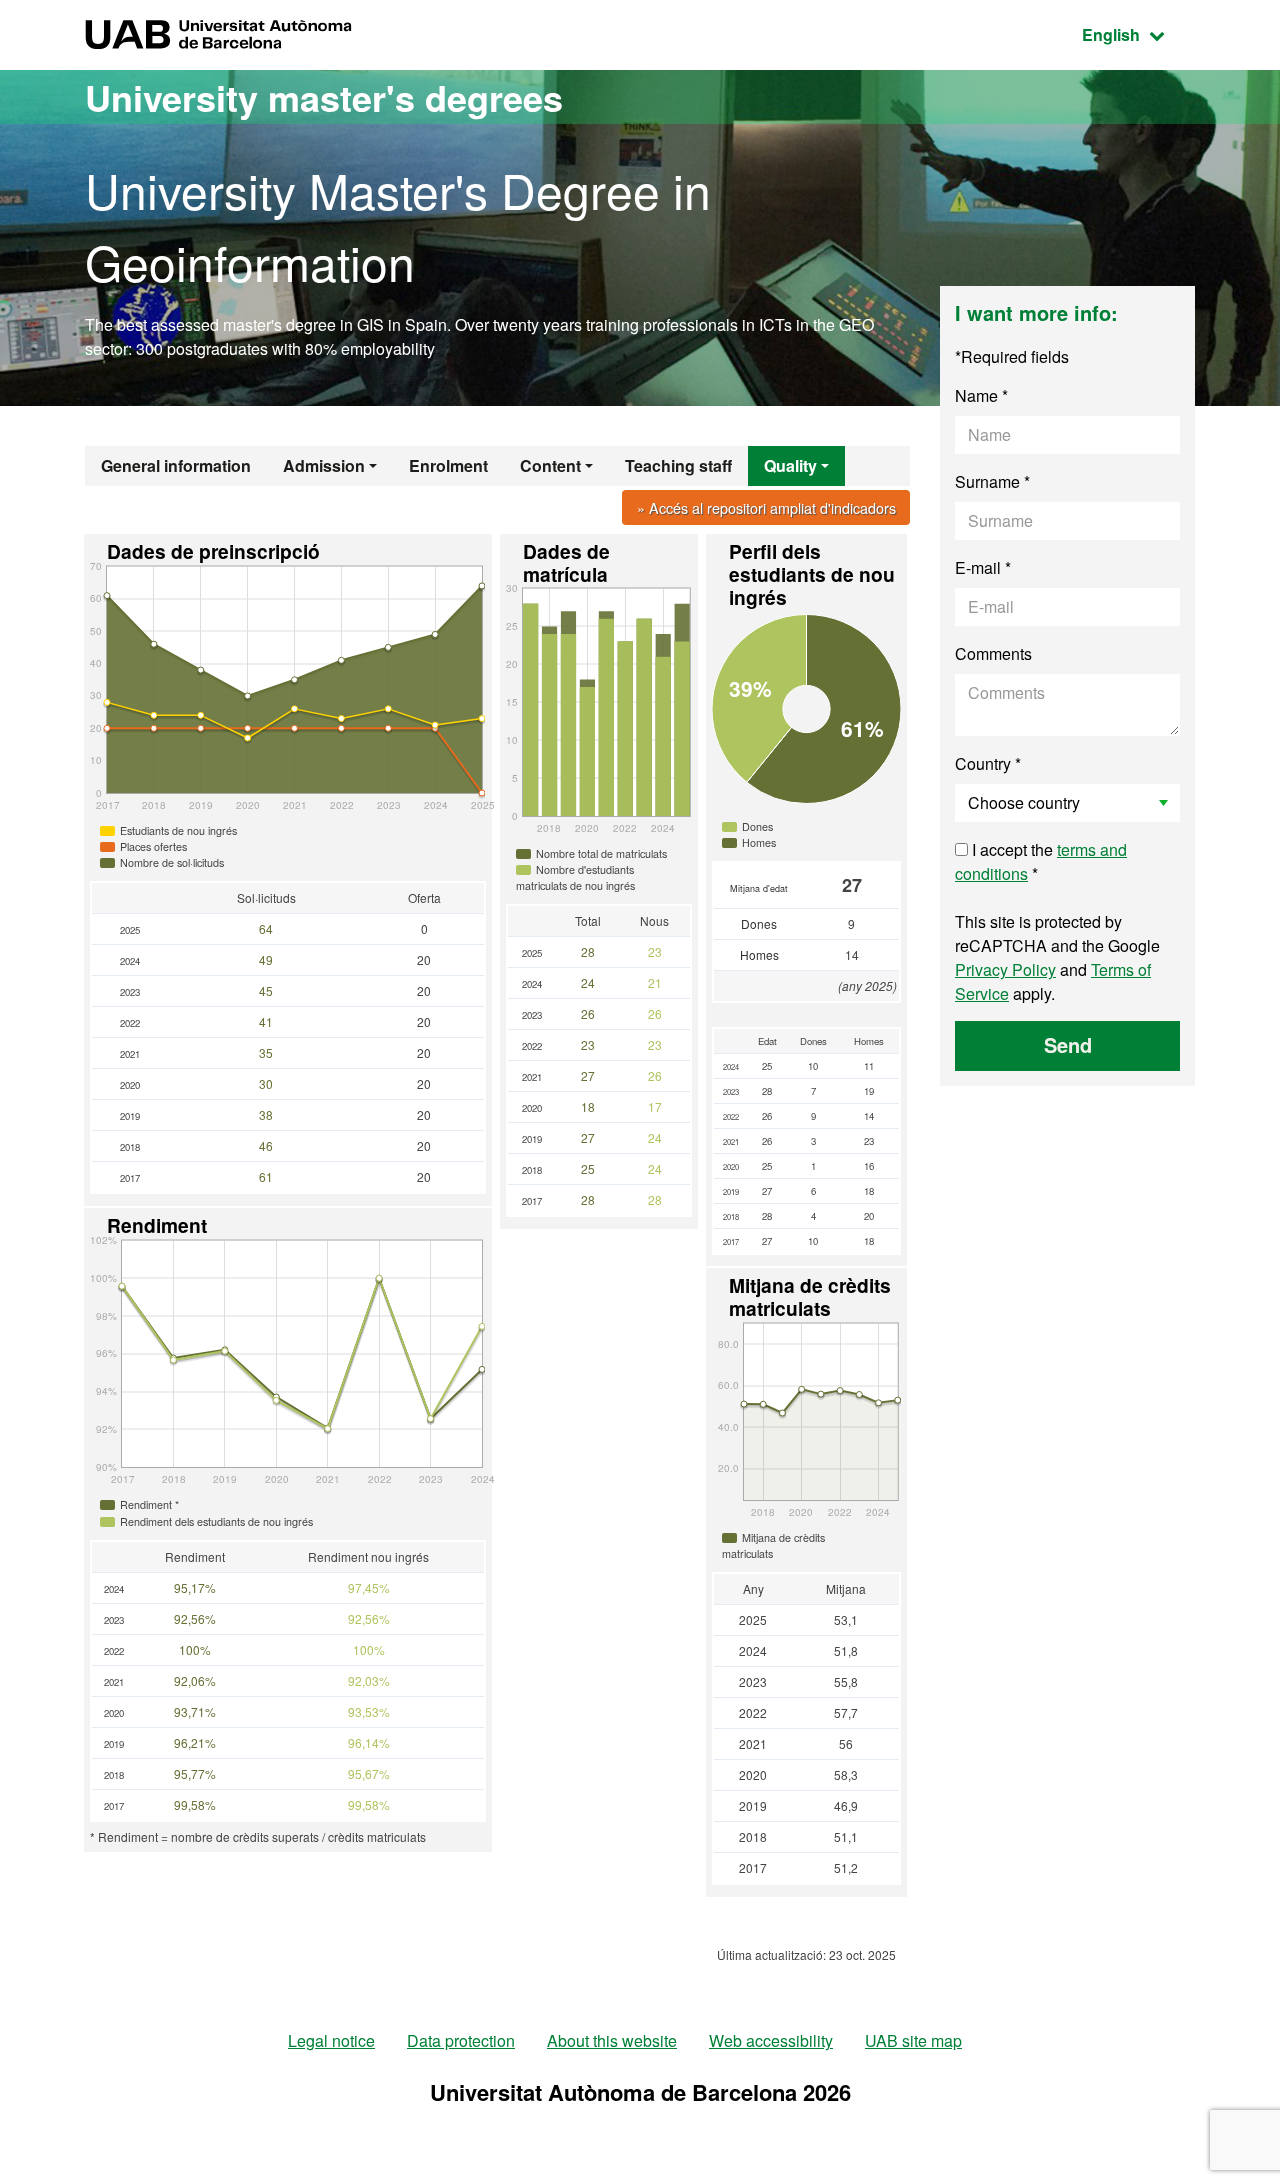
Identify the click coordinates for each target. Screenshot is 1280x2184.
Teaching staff (678, 465)
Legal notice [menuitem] (331, 2040)
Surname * (992, 481)
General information (176, 465)
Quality (790, 465)
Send (1068, 1044)
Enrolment (448, 465)
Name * (981, 395)
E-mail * (983, 567)
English (1138, 34)
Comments (993, 653)
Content (550, 465)
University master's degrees (324, 97)
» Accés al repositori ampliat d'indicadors (766, 507)
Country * (988, 763)
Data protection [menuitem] (461, 2040)
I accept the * (1041, 861)
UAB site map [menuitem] (913, 2040)
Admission (324, 465)
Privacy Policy (1005, 969)
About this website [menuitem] (612, 2040)
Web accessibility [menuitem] (771, 2040)
